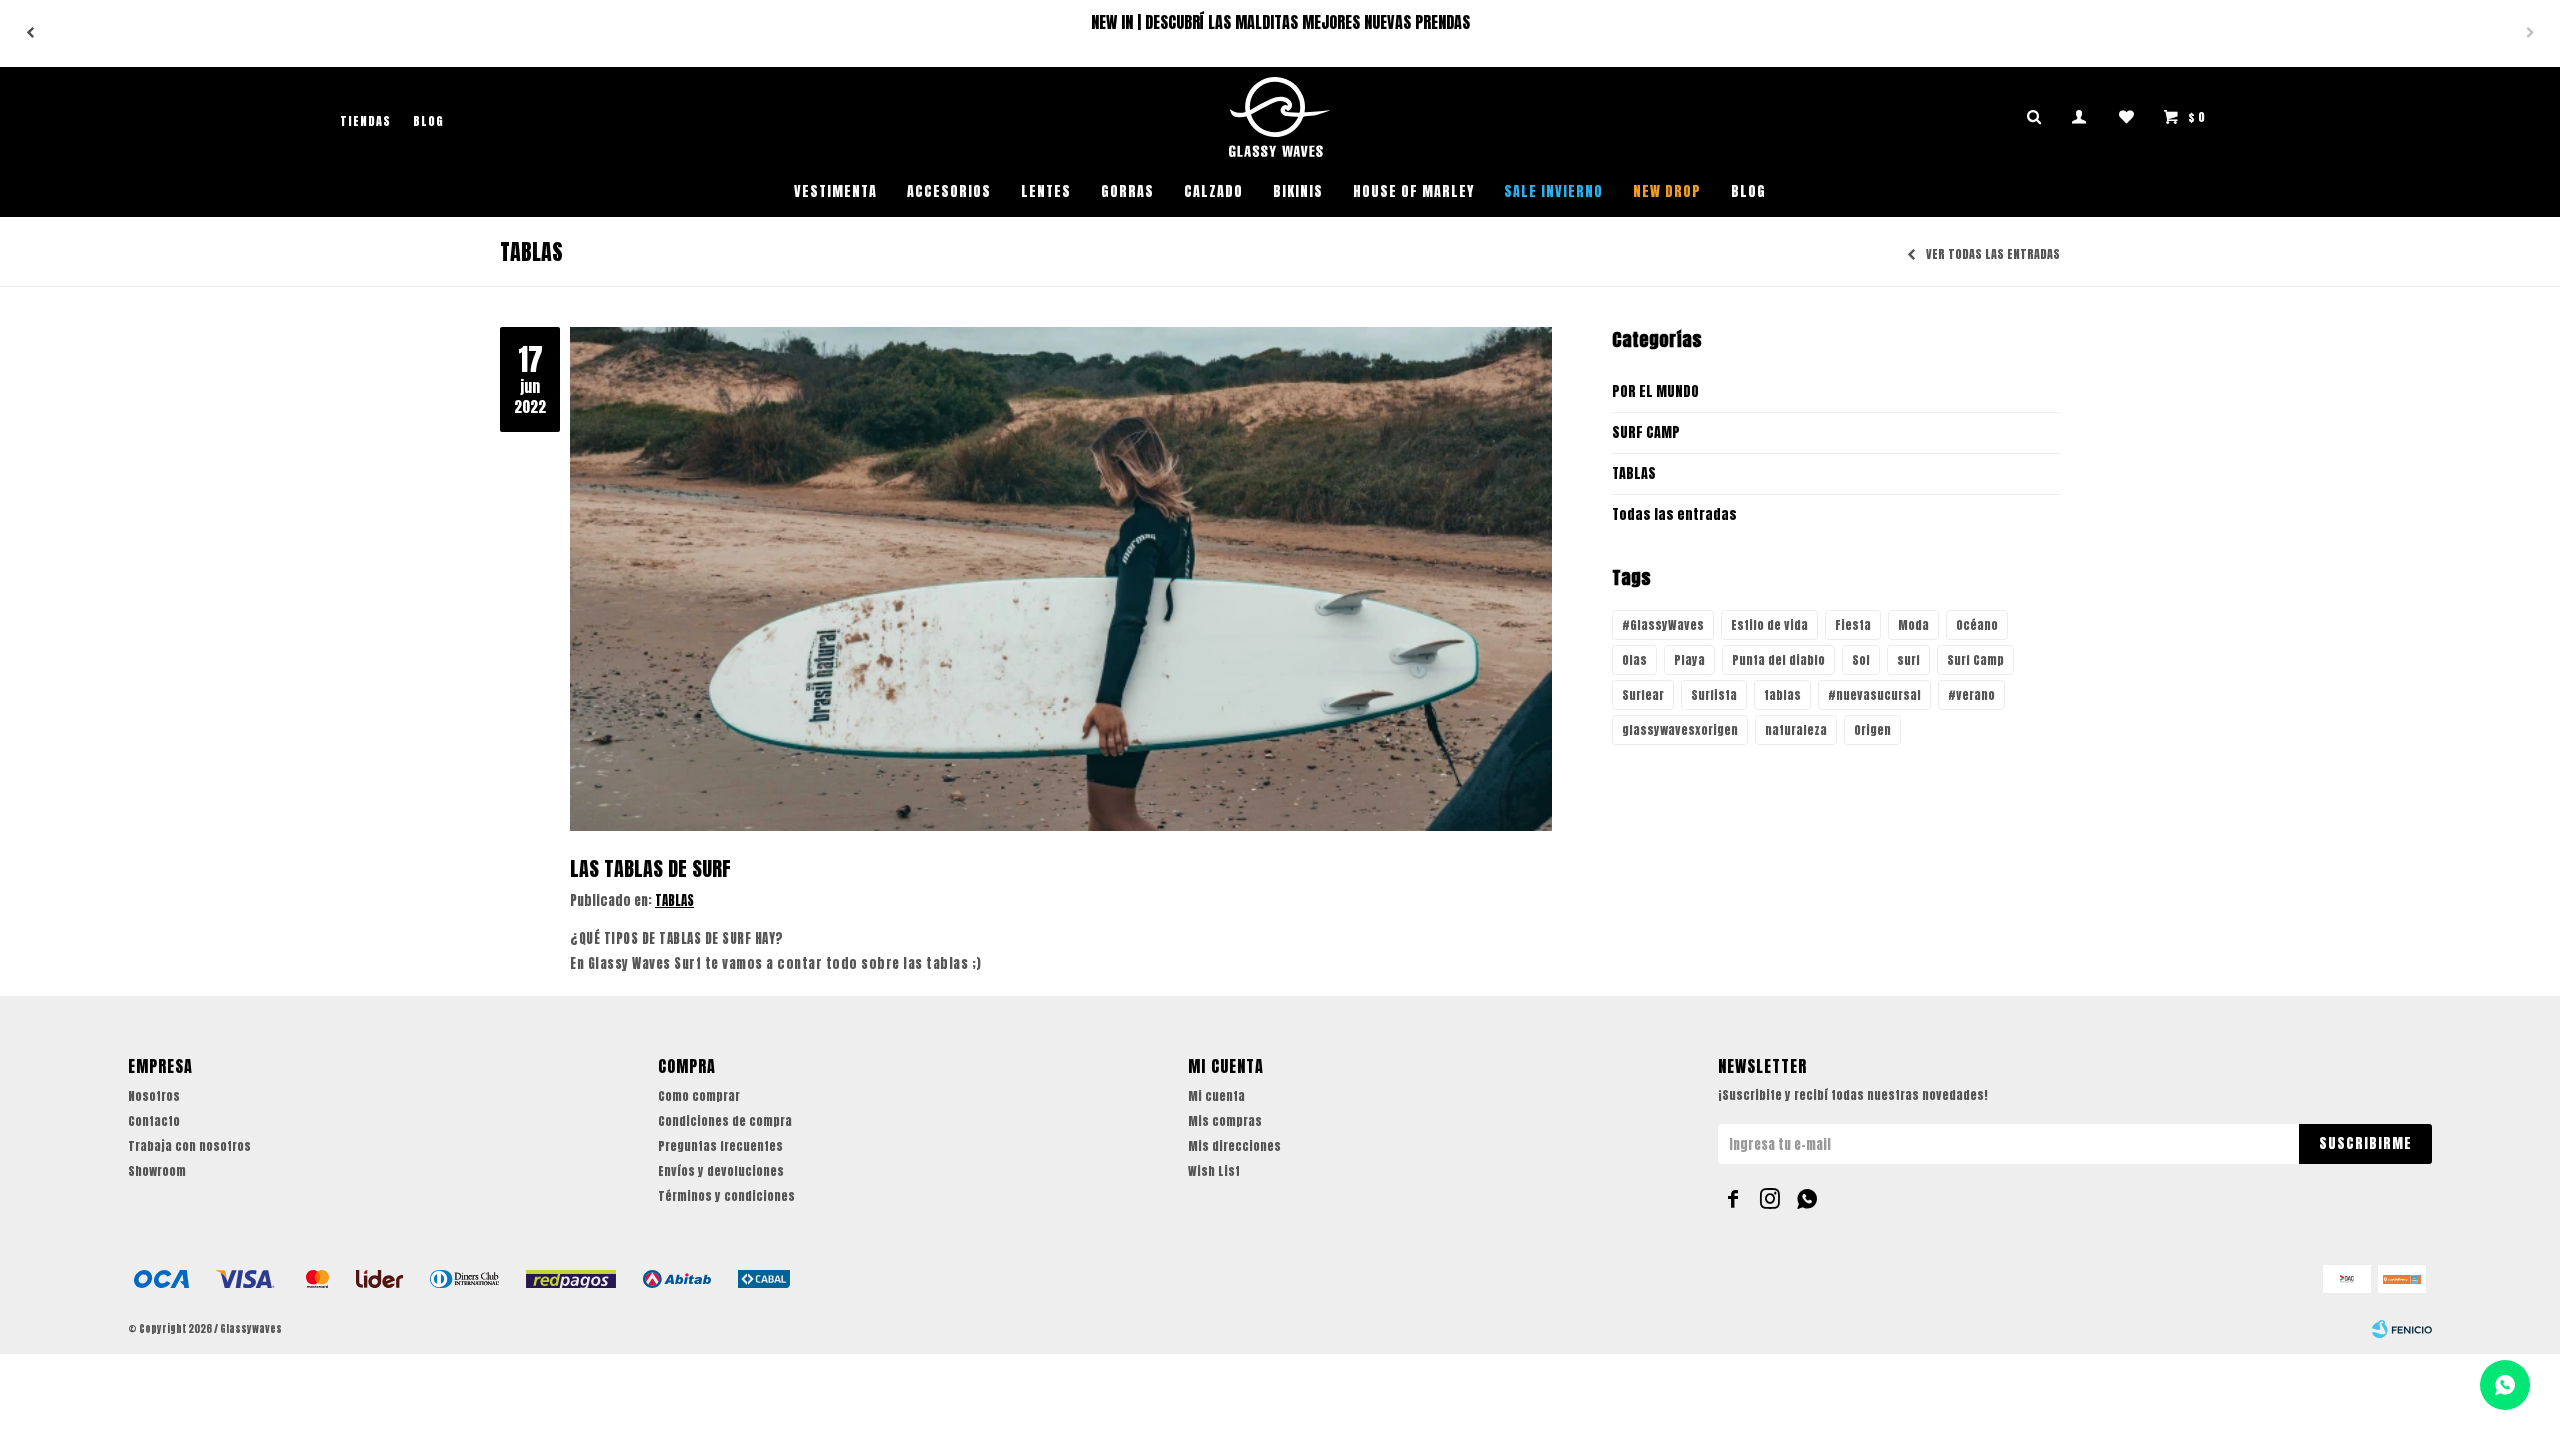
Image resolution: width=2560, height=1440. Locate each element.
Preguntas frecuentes (720, 1146)
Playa (1689, 660)
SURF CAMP (1646, 432)
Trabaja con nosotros (189, 1146)
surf (1908, 660)
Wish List (1214, 1171)
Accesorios (949, 191)
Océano (1977, 625)
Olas (1634, 660)
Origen (1872, 730)
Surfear (1643, 695)
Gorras (1127, 191)
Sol (1861, 660)
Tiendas (365, 121)
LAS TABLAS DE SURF (650, 868)
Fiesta (1853, 625)
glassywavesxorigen (1680, 730)
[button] (2530, 33)
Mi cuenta (1216, 1096)
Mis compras (1225, 1121)
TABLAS (674, 900)
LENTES (1046, 191)
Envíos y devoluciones (721, 1171)
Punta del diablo (1778, 660)
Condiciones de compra (725, 1121)
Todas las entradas (1674, 514)
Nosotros (154, 1096)
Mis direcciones (1234, 1146)
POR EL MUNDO (1655, 391)
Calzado (1213, 191)
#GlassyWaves (1663, 625)
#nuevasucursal (1874, 695)
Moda (1913, 625)
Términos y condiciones (726, 1196)
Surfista (1714, 695)
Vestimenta (835, 191)
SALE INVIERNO (1553, 191)
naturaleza (1796, 730)
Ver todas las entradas (1993, 255)
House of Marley (1413, 191)
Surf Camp (1975, 660)
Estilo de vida (1769, 625)
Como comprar (699, 1096)
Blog (1748, 191)
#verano (1971, 695)
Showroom (157, 1171)
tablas (1782, 695)
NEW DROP (1667, 191)
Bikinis (1298, 191)
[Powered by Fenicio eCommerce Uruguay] (2402, 1329)
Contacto (154, 1121)
